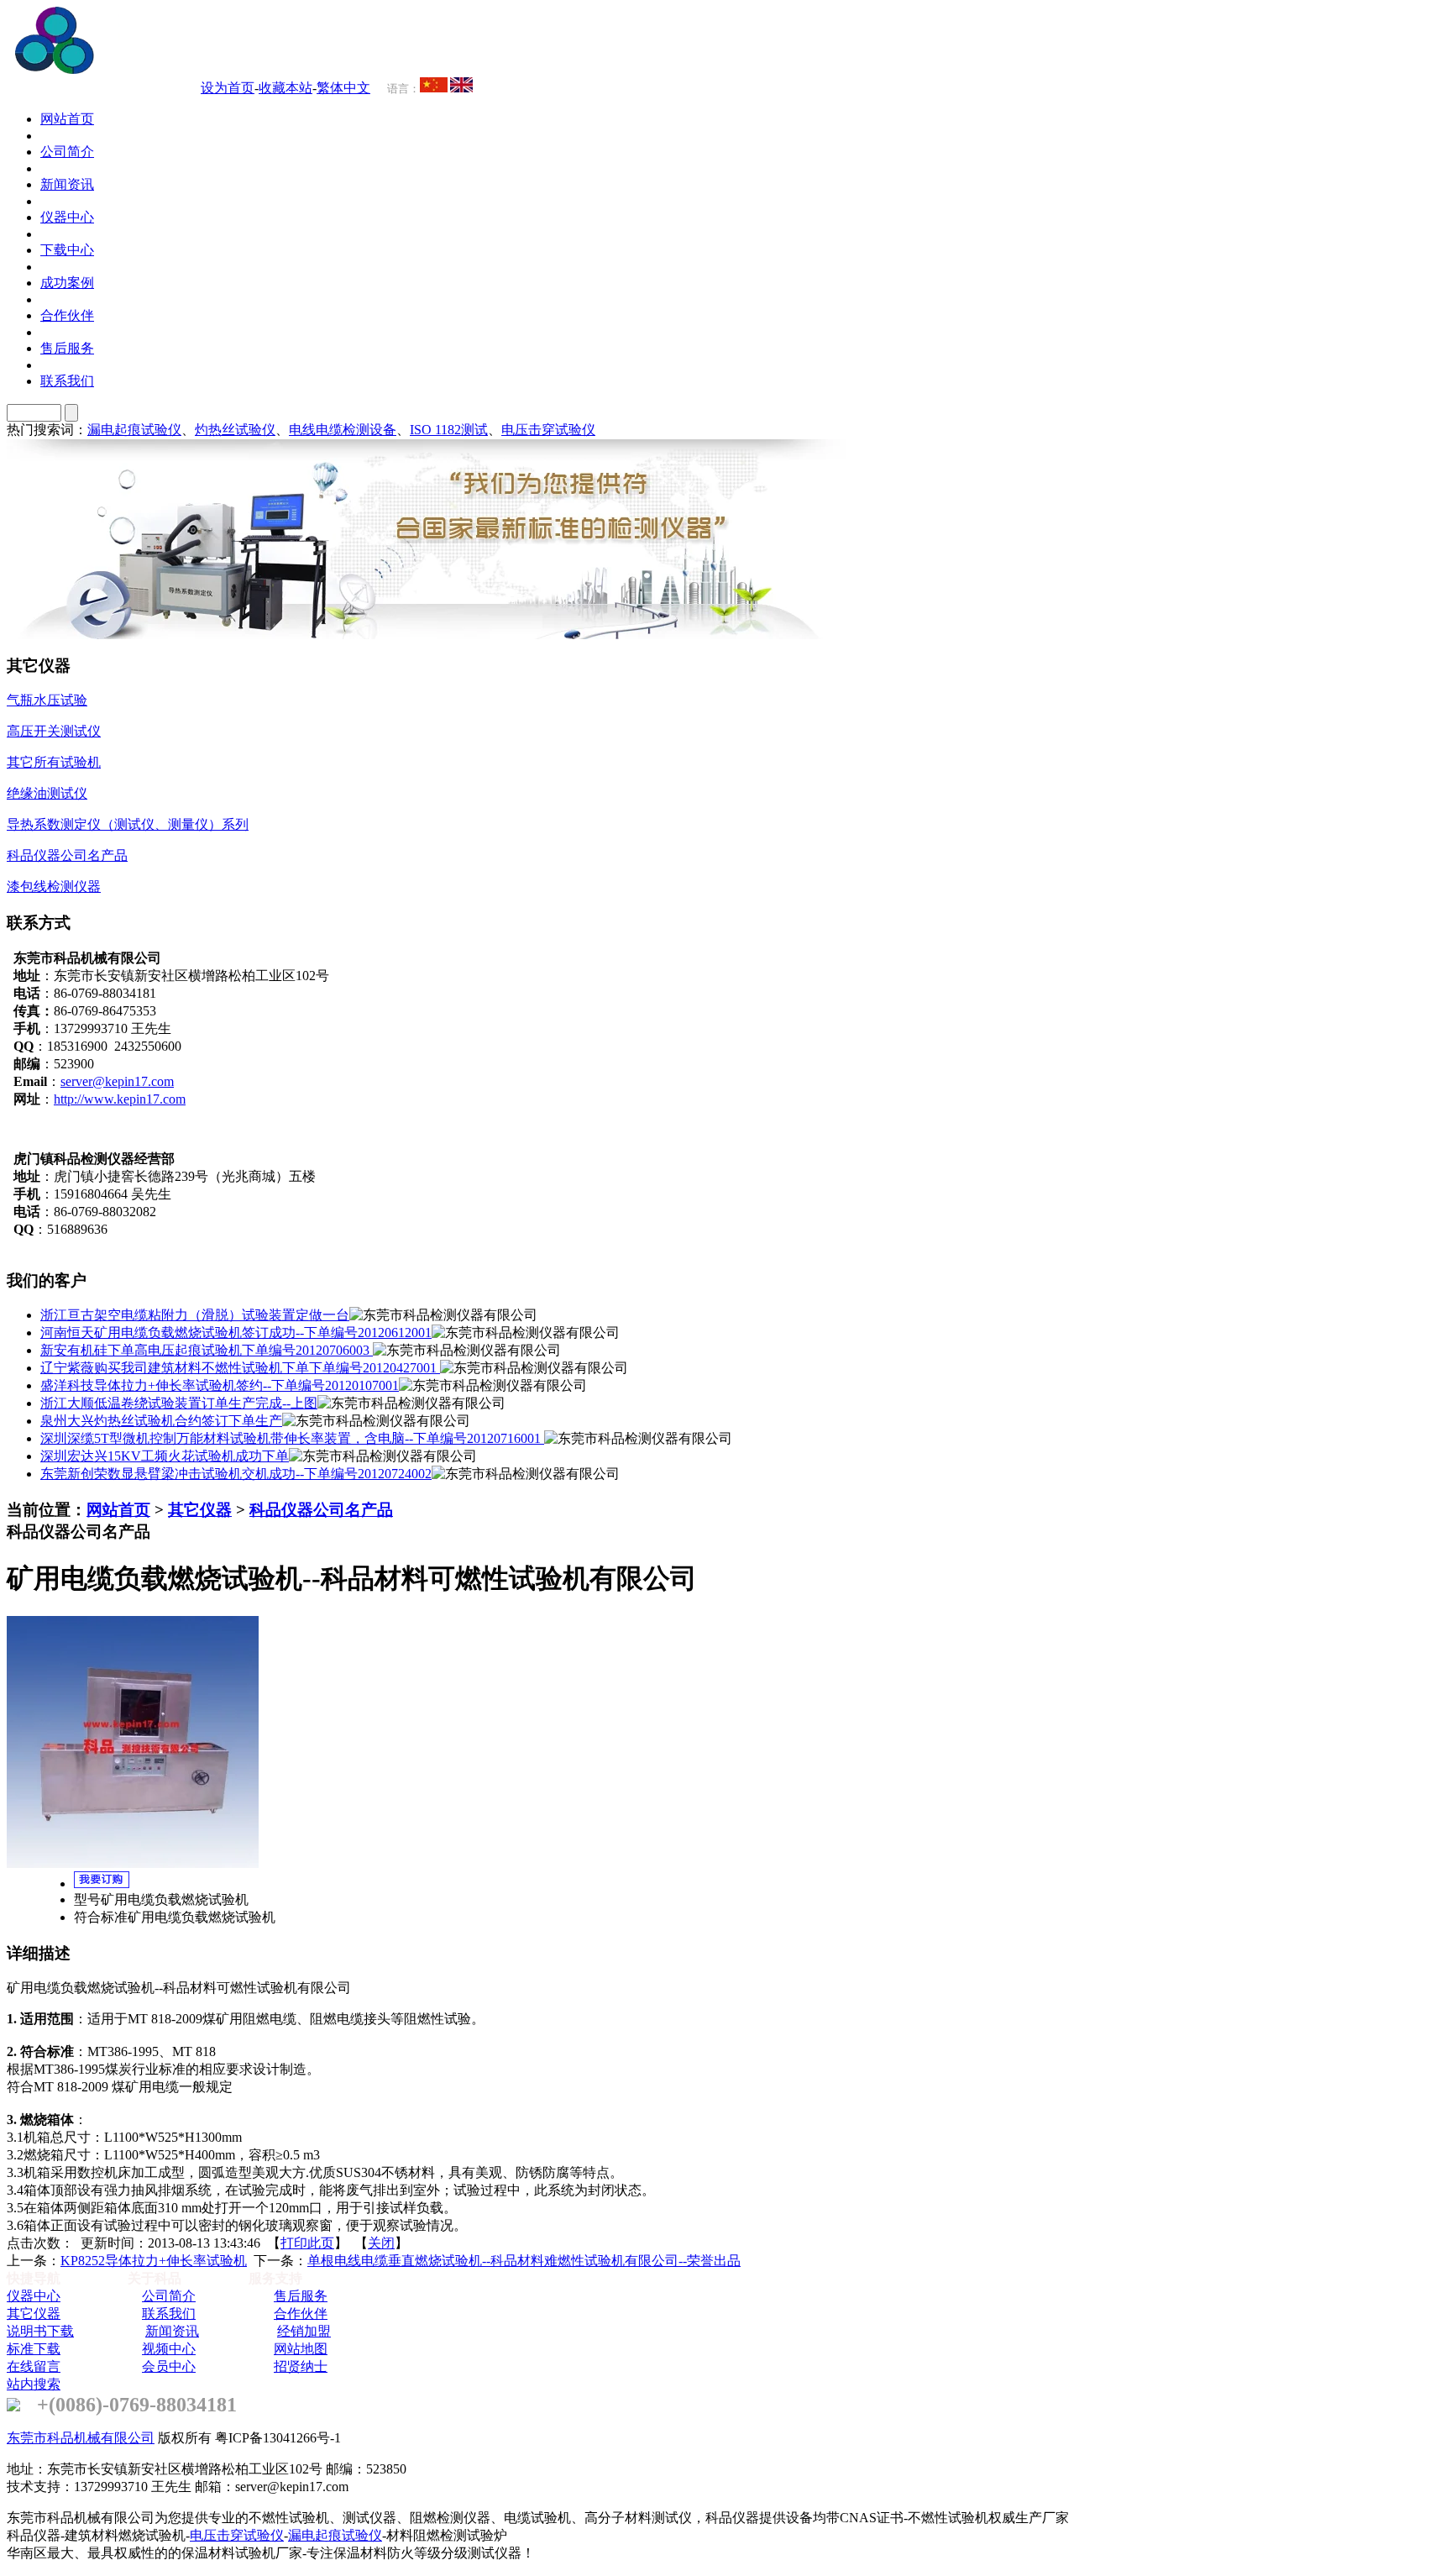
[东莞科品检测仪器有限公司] (151, 69)
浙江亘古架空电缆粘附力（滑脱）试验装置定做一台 (195, 1315)
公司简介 (169, 2296)
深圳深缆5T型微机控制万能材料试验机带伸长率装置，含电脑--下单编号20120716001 (292, 1438)
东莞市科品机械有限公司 (81, 2438)
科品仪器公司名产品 (321, 1510)
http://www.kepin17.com (120, 1099)
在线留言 (34, 2366)
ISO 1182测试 (449, 430)
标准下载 (34, 2349)
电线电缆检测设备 (343, 430)
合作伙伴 (301, 2314)
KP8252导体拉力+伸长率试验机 (154, 2261)
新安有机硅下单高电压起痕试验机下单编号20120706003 (207, 1350)
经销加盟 (304, 2331)
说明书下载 (40, 2331)
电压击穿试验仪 (548, 430)
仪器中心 (34, 2296)
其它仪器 (200, 1510)
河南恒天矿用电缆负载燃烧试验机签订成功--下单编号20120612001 (236, 1333)
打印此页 (307, 2243)
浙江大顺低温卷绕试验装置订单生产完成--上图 (179, 1403)
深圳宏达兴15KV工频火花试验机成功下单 (165, 1456)
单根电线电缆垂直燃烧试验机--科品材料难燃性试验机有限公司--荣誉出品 (524, 2261)
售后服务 (301, 2296)
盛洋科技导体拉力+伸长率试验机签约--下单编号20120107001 (220, 1385)
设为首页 (228, 88)
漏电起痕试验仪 (134, 430)
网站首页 (118, 1510)
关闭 (381, 2243)
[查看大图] (133, 1863)
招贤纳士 (301, 2366)
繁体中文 (343, 88)
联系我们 (169, 2314)
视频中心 (169, 2349)
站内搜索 (34, 2384)
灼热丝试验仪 (235, 430)
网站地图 (301, 2349)
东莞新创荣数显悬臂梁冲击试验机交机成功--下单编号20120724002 (236, 1474)
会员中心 (169, 2366)
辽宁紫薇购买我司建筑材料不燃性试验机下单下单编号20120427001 (240, 1368)
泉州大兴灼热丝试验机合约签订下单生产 (161, 1421)
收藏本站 (285, 88)
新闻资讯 (172, 2331)
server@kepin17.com (117, 1081)
